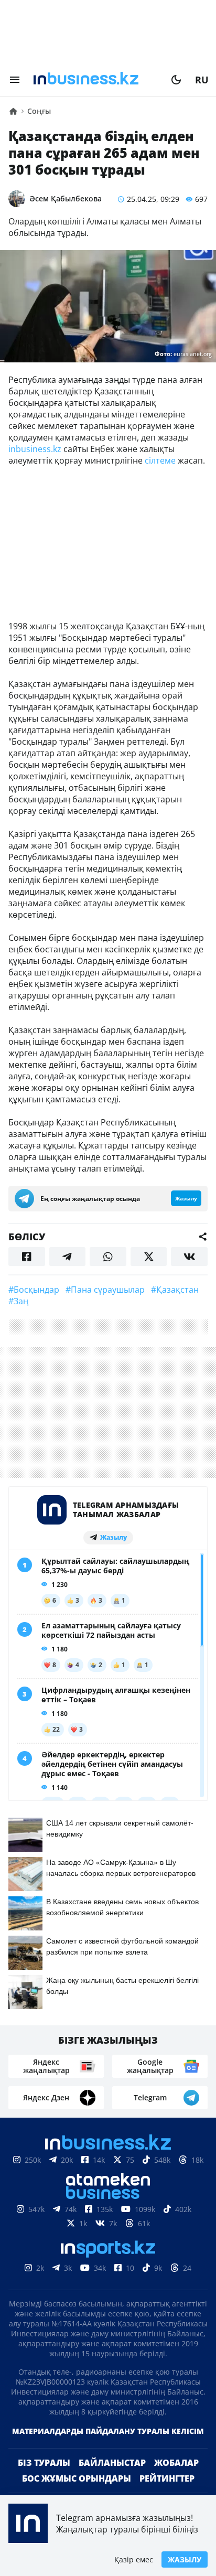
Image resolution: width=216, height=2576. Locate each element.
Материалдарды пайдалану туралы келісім (108, 2431)
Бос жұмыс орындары (77, 2478)
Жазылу (185, 2559)
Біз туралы (44, 2463)
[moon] (176, 80)
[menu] (15, 80)
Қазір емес (134, 2559)
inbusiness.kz (35, 449)
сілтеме (160, 460)
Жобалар (176, 2463)
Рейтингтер (167, 2478)
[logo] (95, 80)
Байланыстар (112, 2463)
